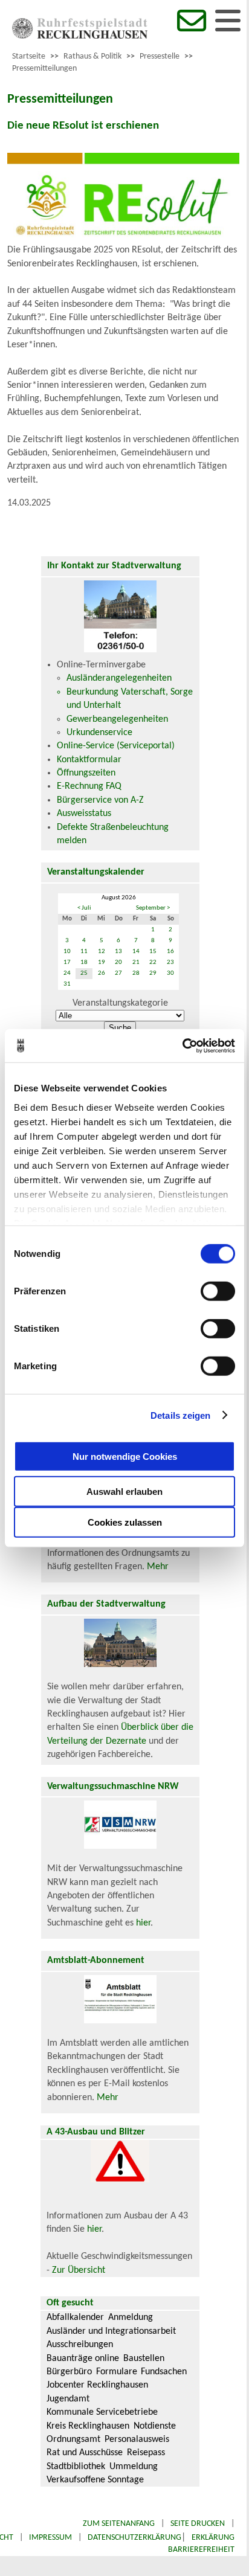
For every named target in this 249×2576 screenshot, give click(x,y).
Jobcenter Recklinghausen (97, 2385)
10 (67, 952)
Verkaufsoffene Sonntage (95, 2480)
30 (170, 973)
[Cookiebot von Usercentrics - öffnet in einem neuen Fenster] (182, 1045)
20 (118, 962)
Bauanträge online (83, 2359)
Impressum (50, 2538)
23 (170, 962)
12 (102, 952)
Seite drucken (198, 2524)
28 (136, 973)
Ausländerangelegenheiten (119, 678)
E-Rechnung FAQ (89, 786)
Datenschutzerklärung (134, 2538)
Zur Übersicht (79, 2270)
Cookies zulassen (125, 1522)
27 (118, 973)
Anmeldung (131, 2317)
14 (136, 952)
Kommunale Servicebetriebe (102, 2412)
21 (136, 962)
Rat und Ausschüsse (85, 2453)
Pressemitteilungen (44, 69)
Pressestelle (160, 56)
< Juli (84, 908)
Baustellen (144, 2359)
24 (67, 973)
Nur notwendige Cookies (125, 1456)
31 (67, 984)
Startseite (29, 56)
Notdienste (155, 2426)
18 (84, 962)
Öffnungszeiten (86, 773)
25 (84, 973)
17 (67, 962)
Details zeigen (180, 1415)
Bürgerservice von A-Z (100, 800)
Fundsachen (164, 2372)
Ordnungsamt (73, 2439)
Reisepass (146, 2453)
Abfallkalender (75, 2317)
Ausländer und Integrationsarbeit (111, 2331)
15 (153, 952)
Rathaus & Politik (92, 56)
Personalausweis (137, 2439)
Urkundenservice (99, 733)
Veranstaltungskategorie (120, 1003)
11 (84, 952)
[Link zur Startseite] (80, 36)
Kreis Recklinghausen (88, 2426)
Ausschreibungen (80, 2345)
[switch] (218, 1291)
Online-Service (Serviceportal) (116, 746)
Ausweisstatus (84, 814)
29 (153, 973)
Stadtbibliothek (76, 2467)
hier (143, 1923)
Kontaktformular (89, 760)
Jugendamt (68, 2399)
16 (170, 952)
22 (153, 962)
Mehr (158, 1567)
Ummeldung (134, 2467)
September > (153, 908)
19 (102, 962)
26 (102, 973)
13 (118, 952)
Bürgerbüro (69, 2372)
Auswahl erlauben (124, 1492)
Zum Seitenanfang (119, 2524)
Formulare (117, 2372)
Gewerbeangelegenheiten (117, 719)
